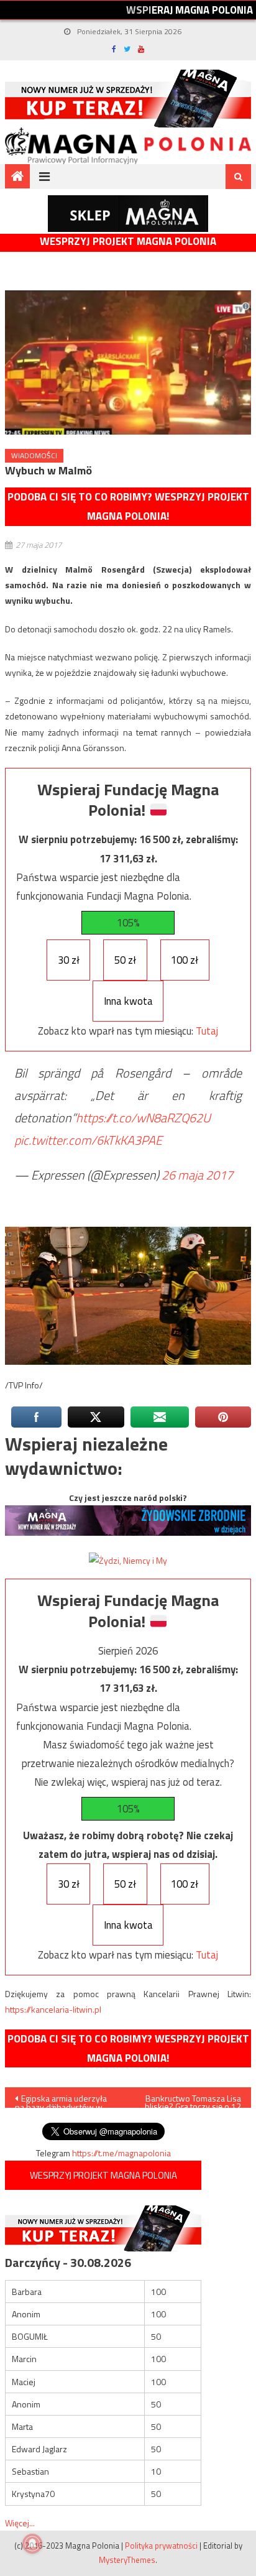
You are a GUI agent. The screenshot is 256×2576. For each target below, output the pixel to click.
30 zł (69, 960)
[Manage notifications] (32, 2544)
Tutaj (207, 1031)
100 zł (185, 960)
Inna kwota (128, 1001)
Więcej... (20, 2523)
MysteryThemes (127, 2560)
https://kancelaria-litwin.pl (53, 2009)
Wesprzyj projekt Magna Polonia (128, 242)
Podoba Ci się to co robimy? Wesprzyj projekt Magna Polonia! (128, 506)
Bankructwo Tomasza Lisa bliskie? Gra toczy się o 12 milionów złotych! (193, 2100)
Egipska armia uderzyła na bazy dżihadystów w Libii (61, 2100)
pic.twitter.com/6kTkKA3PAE (88, 1140)
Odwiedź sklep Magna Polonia (128, 214)
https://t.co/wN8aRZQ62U (143, 1118)
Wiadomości (34, 455)
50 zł (125, 960)
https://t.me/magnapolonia (121, 2153)
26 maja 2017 (197, 1175)
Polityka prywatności (161, 2546)
